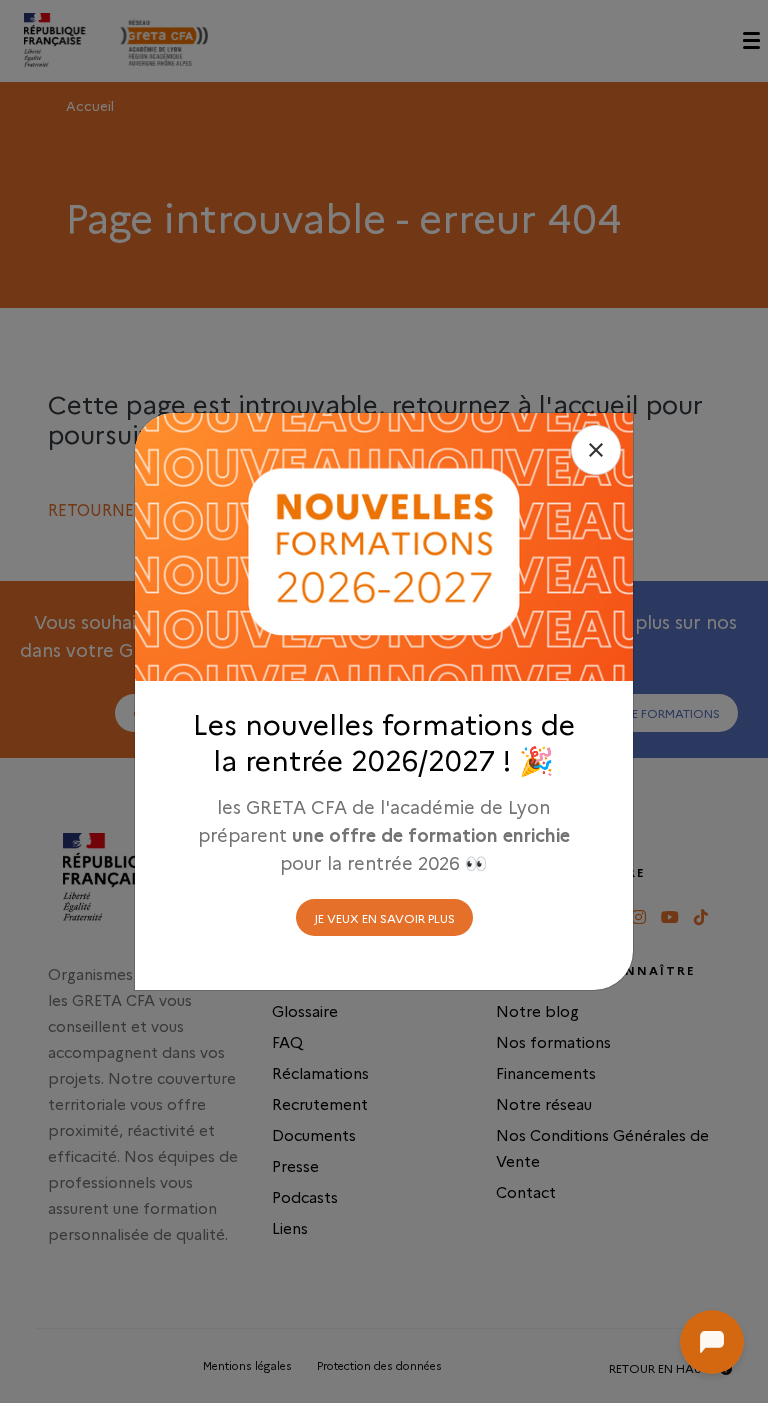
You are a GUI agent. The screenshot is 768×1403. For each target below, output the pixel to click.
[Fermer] (596, 450)
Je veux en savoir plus (384, 917)
